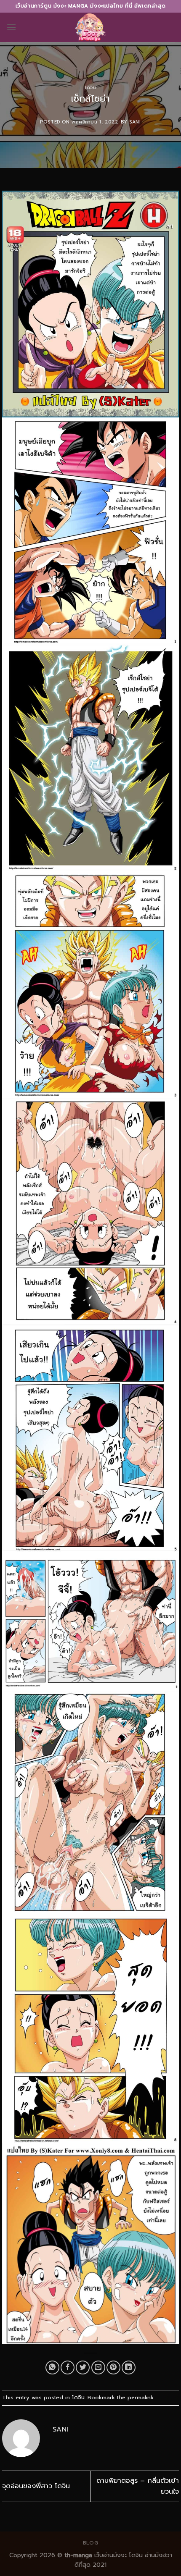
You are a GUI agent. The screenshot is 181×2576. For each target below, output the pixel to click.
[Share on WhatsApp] (52, 2367)
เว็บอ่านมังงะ (109, 2555)
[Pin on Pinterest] (113, 2367)
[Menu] (11, 27)
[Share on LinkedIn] (129, 2367)
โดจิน (90, 88)
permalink (141, 2397)
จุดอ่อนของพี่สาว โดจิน (36, 2486)
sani (135, 122)
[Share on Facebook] (68, 2367)
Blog (90, 2543)
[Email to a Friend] (98, 2367)
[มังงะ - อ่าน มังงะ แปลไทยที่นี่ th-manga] (90, 27)
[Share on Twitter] (83, 2367)
